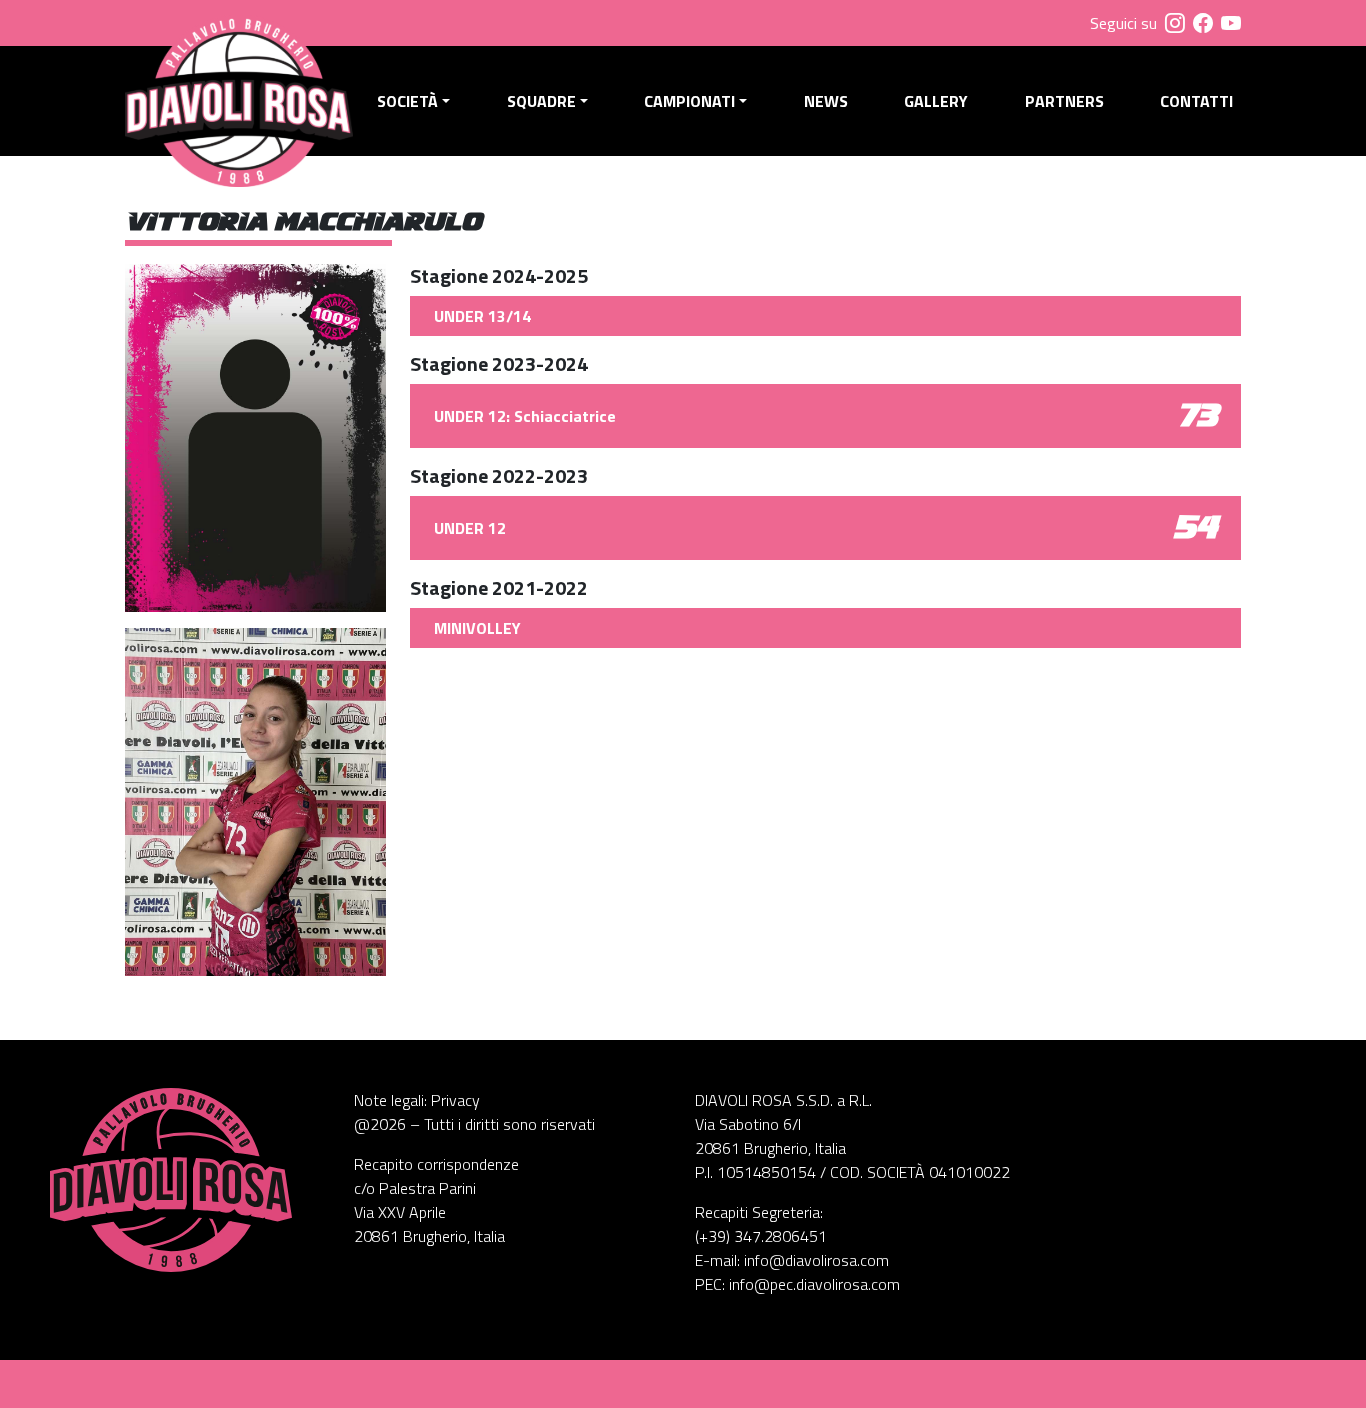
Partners (1064, 101)
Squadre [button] (541, 101)
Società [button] (407, 101)
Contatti (1196, 101)
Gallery (936, 101)
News (826, 101)
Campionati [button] (689, 101)
